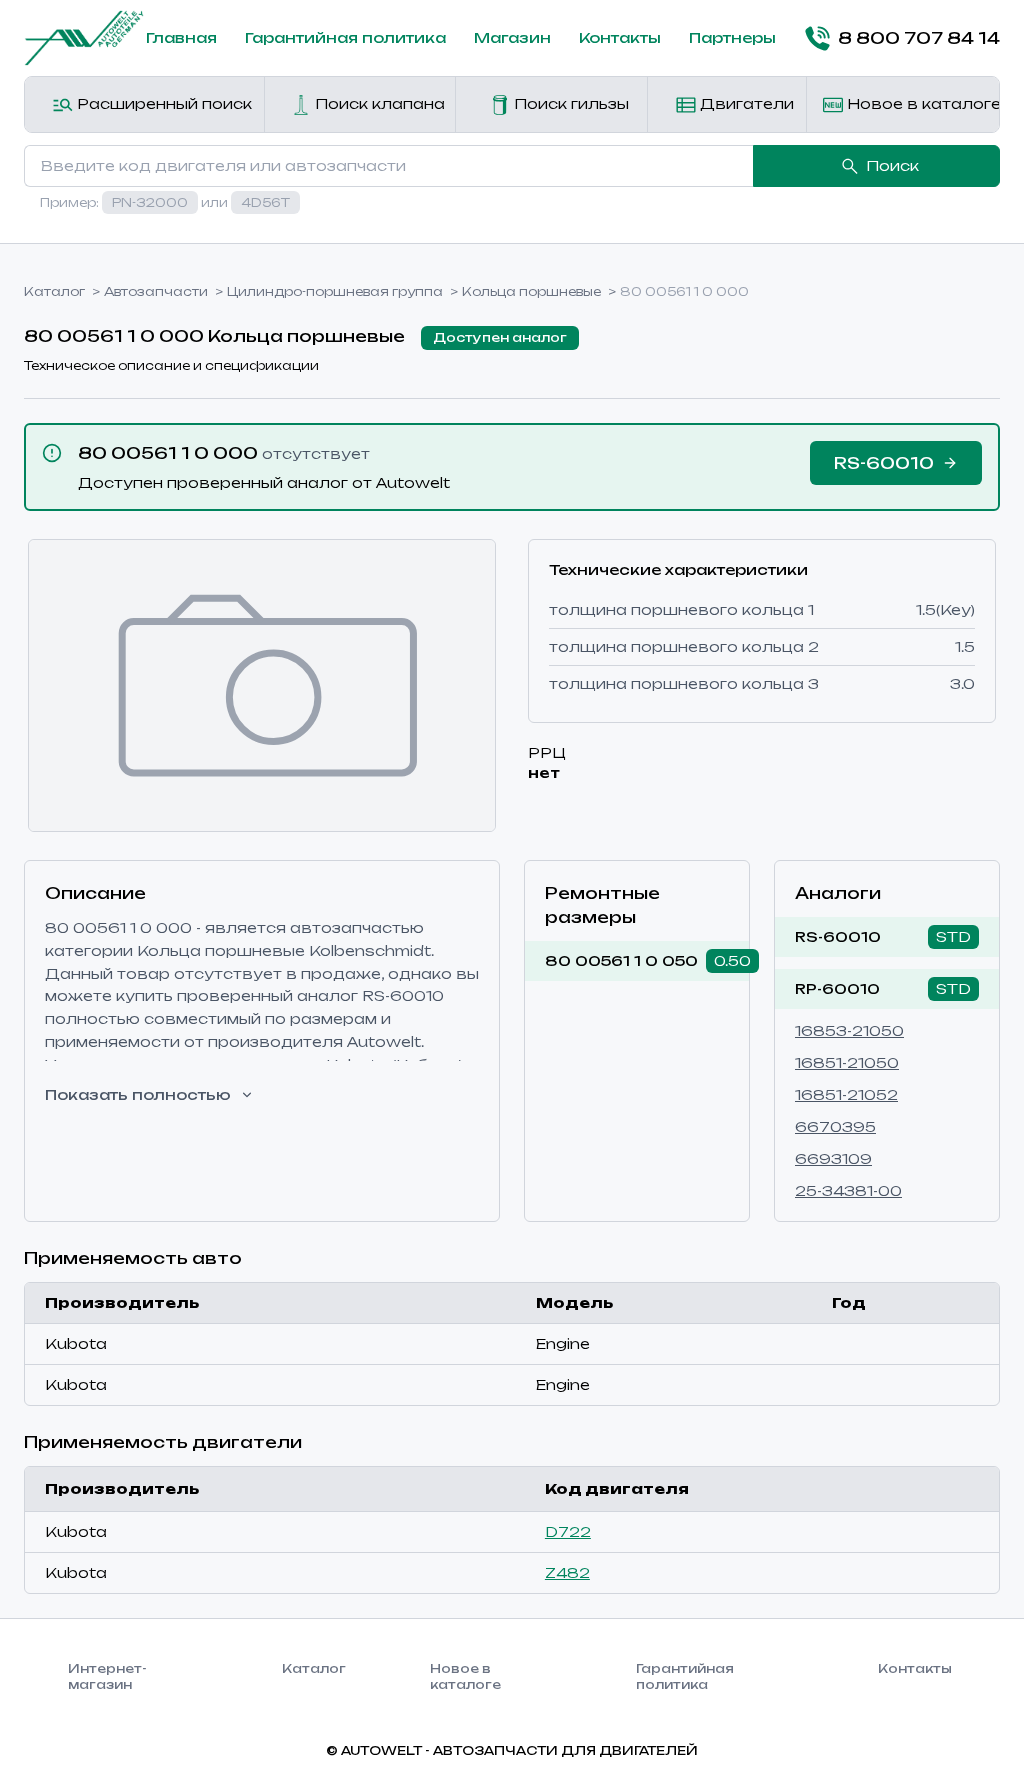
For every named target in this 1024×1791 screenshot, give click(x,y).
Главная (181, 37)
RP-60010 (837, 988)
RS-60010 (838, 936)
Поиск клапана (378, 103)
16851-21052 (846, 1094)
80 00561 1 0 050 (621, 960)
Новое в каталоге (921, 103)
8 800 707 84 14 (919, 38)
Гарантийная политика (345, 37)
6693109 (833, 1158)
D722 (568, 1531)
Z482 (567, 1572)
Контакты (620, 37)
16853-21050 (849, 1030)
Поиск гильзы (569, 103)
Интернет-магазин (107, 1676)
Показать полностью (138, 1094)
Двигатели (745, 103)
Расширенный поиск (162, 103)
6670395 (835, 1126)
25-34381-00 (848, 1190)
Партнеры (732, 37)
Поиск (892, 165)
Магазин (512, 37)
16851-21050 (847, 1062)
